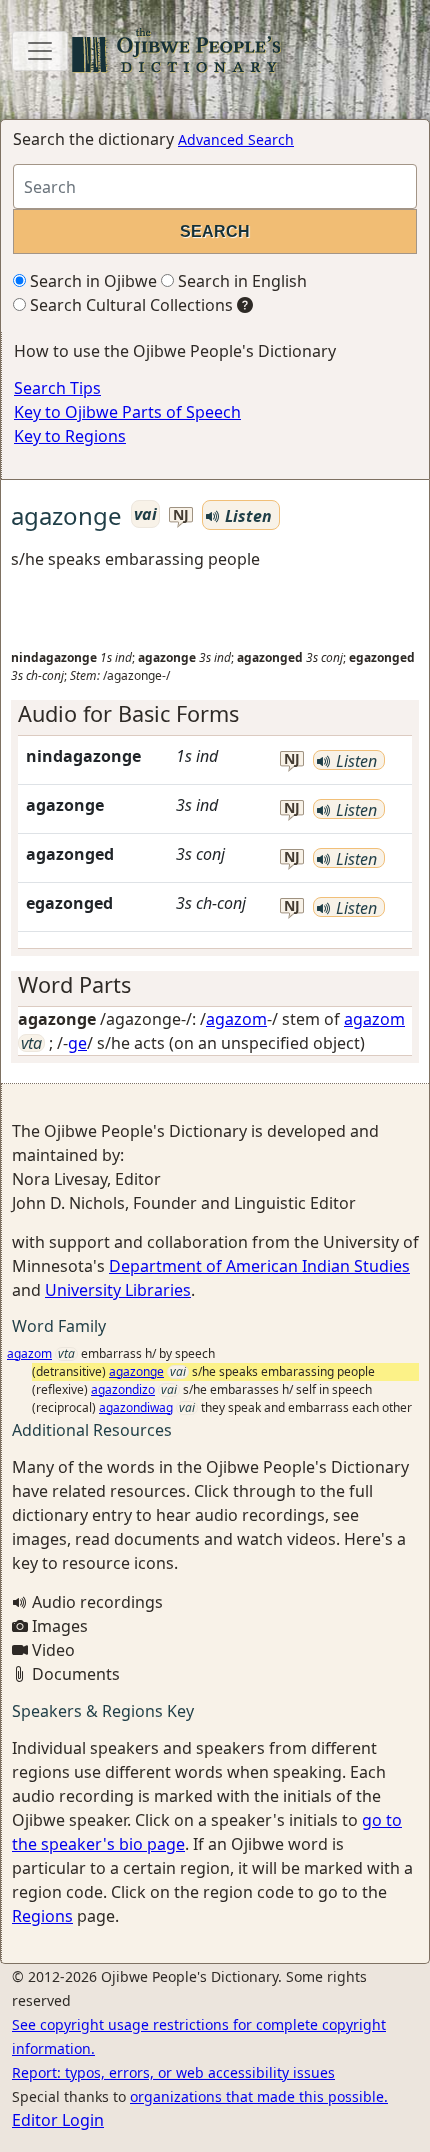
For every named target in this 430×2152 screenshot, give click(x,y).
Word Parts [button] (74, 984)
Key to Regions (70, 436)
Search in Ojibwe (91, 281)
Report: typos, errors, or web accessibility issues (173, 2072)
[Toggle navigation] (40, 51)
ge (77, 1043)
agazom (236, 1019)
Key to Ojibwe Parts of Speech (127, 412)
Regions (42, 1916)
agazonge (136, 1371)
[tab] (215, 714)
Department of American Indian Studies (259, 1266)
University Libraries (118, 1290)
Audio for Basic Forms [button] (128, 713)
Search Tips (57, 388)
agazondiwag (136, 1407)
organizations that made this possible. (259, 2096)
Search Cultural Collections (129, 305)
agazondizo (123, 1389)
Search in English (240, 281)
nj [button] (181, 515)
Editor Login (58, 2120)
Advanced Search (236, 139)
